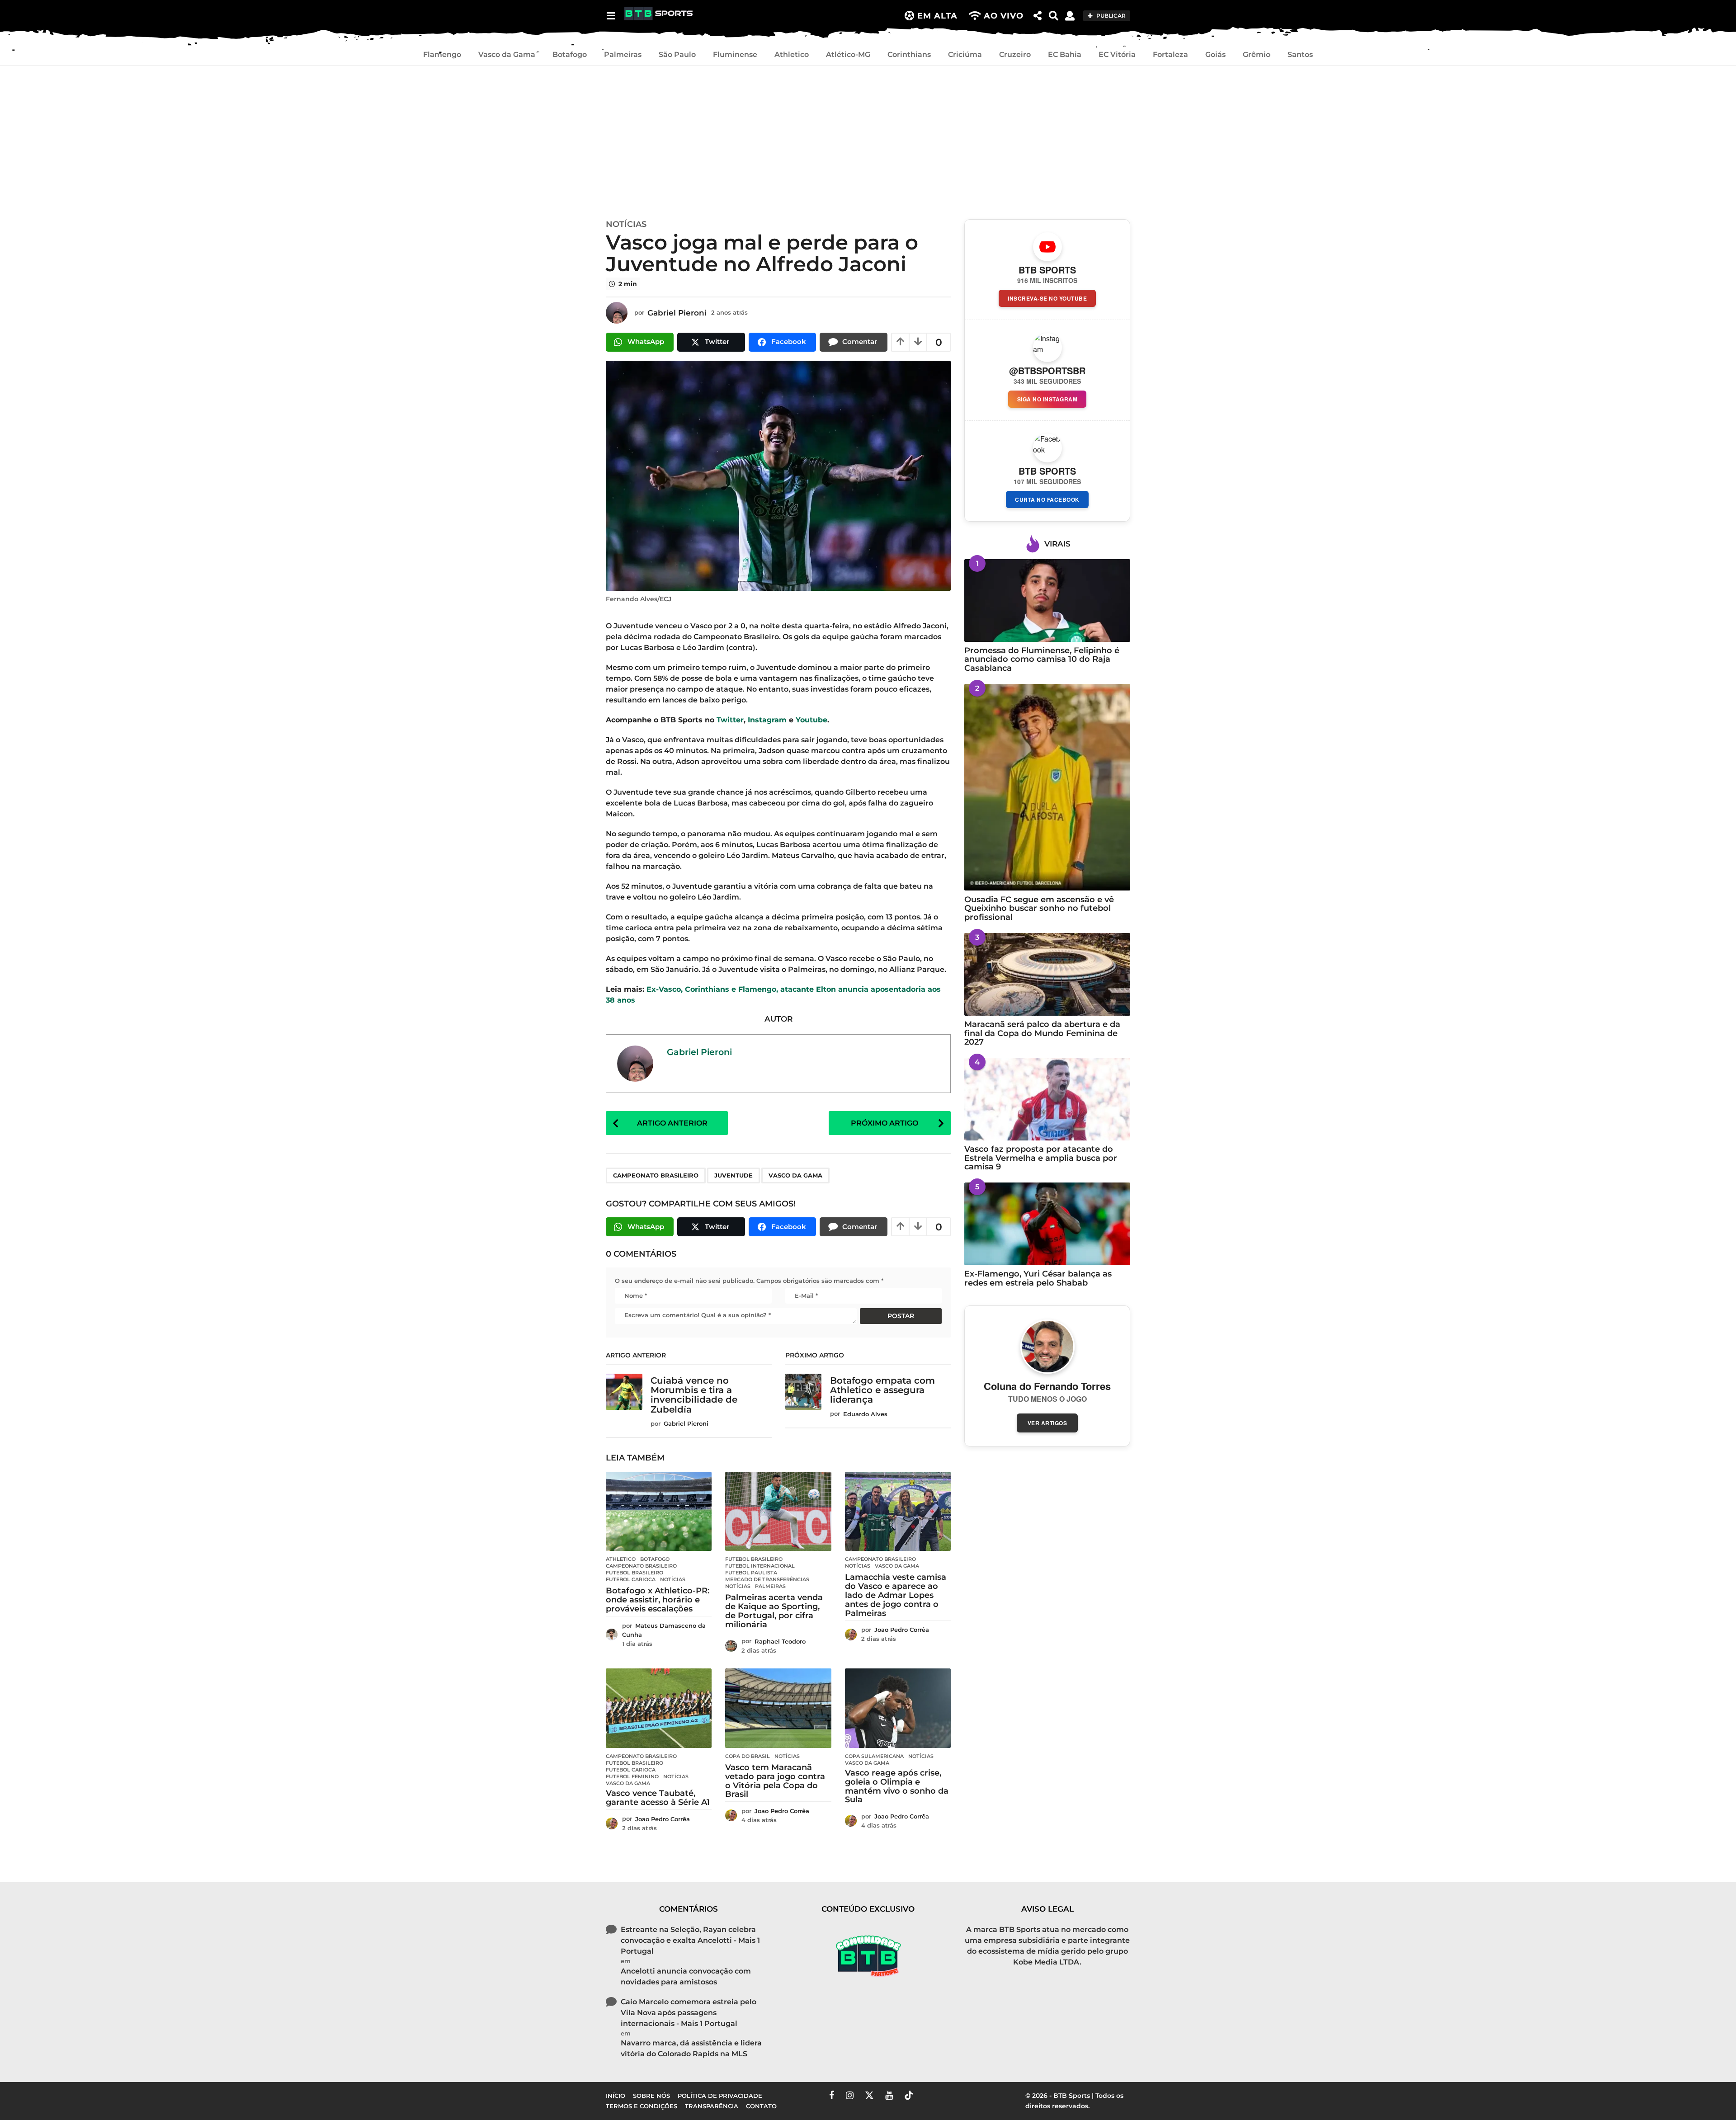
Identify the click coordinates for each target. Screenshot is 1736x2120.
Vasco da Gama (507, 54)
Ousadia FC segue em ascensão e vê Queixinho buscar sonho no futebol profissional (1039, 908)
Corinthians (909, 54)
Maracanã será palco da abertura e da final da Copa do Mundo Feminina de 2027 (1042, 1033)
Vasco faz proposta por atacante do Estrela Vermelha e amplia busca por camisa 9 (1041, 1158)
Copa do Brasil (748, 1756)
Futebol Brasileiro (634, 1573)
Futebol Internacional (760, 1566)
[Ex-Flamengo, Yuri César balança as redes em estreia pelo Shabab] (1047, 1224)
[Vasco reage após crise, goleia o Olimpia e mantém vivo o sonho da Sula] (898, 1708)
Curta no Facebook (1047, 499)
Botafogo (570, 54)
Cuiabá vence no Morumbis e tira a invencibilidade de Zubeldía (694, 1395)
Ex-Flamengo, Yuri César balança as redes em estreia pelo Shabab (1038, 1278)
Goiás (1215, 54)
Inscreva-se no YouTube (1047, 298)
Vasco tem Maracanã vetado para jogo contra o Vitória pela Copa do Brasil (775, 1781)
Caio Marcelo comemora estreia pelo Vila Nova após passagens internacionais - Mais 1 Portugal (689, 2013)
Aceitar (1028, 2106)
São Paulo (677, 54)
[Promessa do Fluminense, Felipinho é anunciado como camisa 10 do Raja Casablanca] (1047, 601)
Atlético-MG (848, 54)
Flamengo (442, 54)
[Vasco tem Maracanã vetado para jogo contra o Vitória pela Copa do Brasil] (778, 1708)
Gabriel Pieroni (699, 1052)
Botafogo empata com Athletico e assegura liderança (882, 1390)
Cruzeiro (1015, 54)
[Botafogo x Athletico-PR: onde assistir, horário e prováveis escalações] (659, 1512)
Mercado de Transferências (767, 1579)
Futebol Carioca (631, 1579)
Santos (1300, 54)
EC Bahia (1065, 54)
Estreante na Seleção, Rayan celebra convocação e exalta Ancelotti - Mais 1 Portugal (690, 1940)
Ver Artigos (1047, 1423)
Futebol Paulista (751, 1573)
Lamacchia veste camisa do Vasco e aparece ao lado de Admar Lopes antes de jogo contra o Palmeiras (896, 1595)
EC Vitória (1117, 54)
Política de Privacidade (912, 2106)
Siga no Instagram (1047, 399)
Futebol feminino (632, 1776)
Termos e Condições (817, 2106)
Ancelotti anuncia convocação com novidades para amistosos (686, 1976)
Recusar (1082, 2106)
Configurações (1149, 2106)
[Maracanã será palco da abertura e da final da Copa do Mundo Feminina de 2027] (1047, 974)
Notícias (626, 224)
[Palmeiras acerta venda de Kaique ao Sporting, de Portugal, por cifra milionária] (778, 1512)
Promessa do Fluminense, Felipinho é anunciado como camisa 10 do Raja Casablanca (1042, 659)
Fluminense (735, 54)
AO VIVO (1004, 16)
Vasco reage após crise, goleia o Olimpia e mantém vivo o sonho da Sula (897, 1786)
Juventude (734, 1175)
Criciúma (965, 54)
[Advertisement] (868, 140)
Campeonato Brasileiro (656, 1175)
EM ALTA (937, 16)
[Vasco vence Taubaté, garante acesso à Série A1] (659, 1708)
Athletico (792, 54)
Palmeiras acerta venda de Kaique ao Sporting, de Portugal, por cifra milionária (774, 1611)
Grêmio (1257, 54)
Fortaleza (1170, 54)
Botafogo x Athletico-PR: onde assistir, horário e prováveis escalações (658, 1600)
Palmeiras (623, 54)
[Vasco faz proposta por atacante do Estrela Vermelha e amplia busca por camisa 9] (1047, 1099)
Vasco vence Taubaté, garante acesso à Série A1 (658, 1798)
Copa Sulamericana (874, 1756)
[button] (611, 16)
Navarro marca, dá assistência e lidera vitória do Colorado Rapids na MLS (691, 2048)
